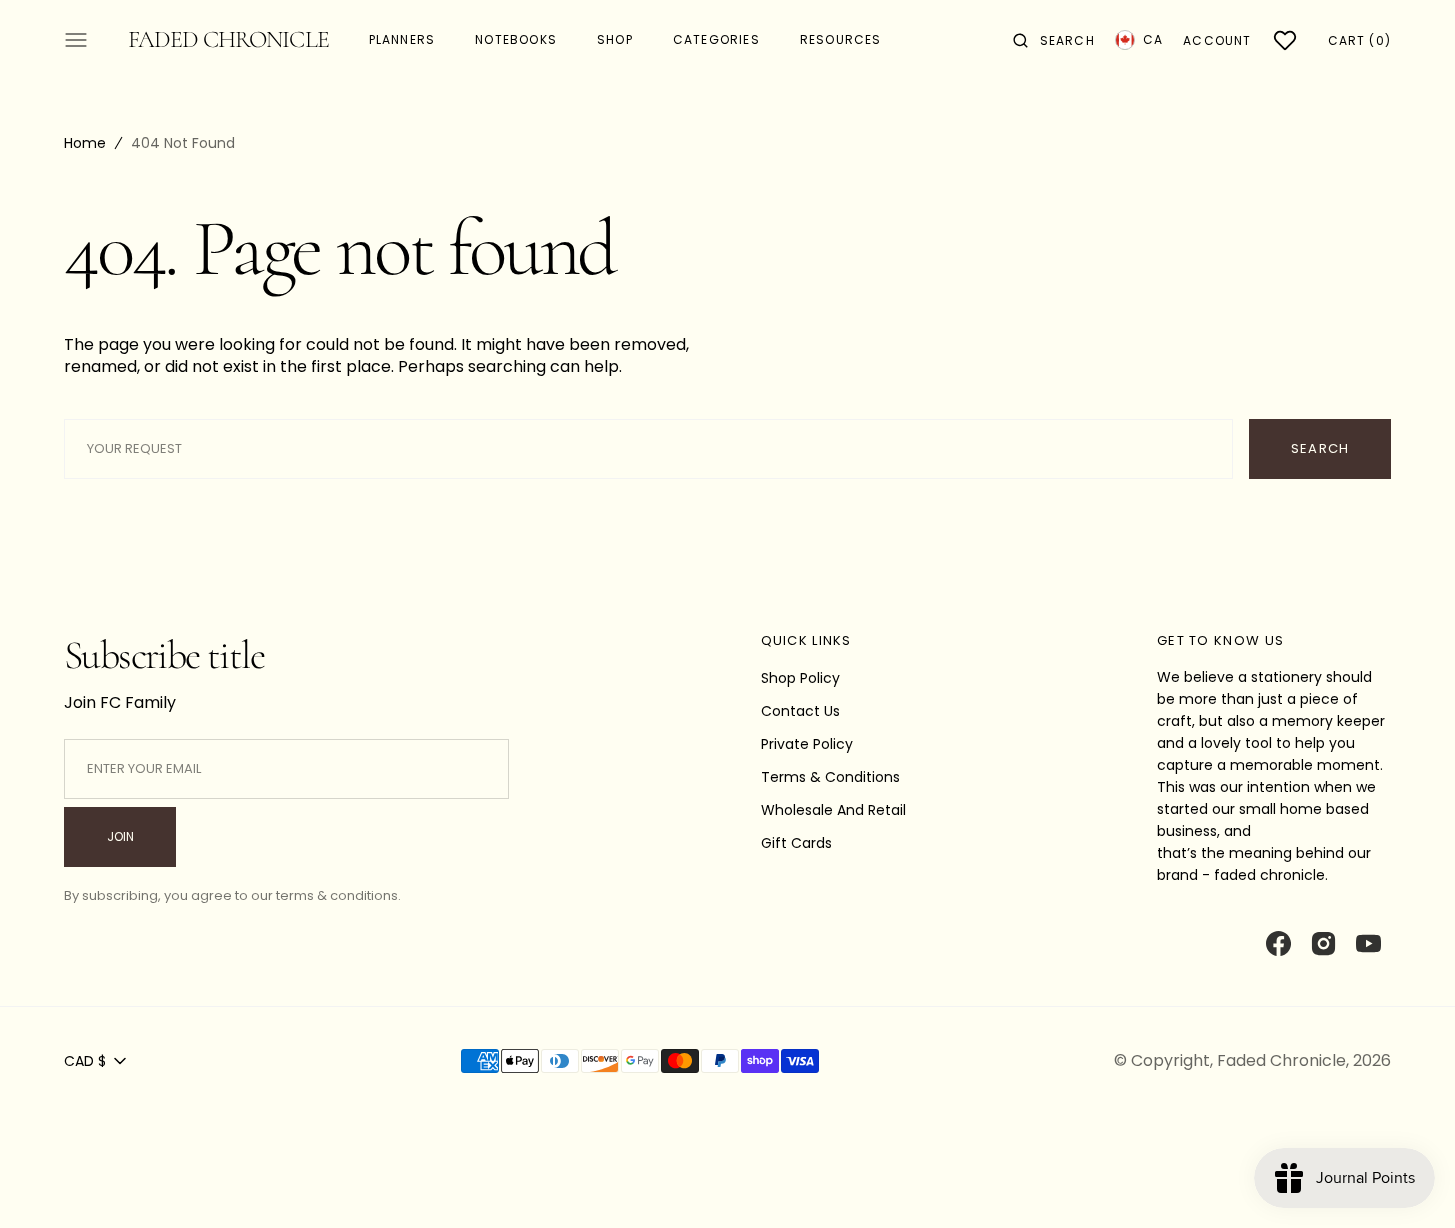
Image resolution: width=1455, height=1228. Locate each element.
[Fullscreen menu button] (76, 40)
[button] (1054, 40)
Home (85, 143)
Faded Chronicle (1281, 1060)
